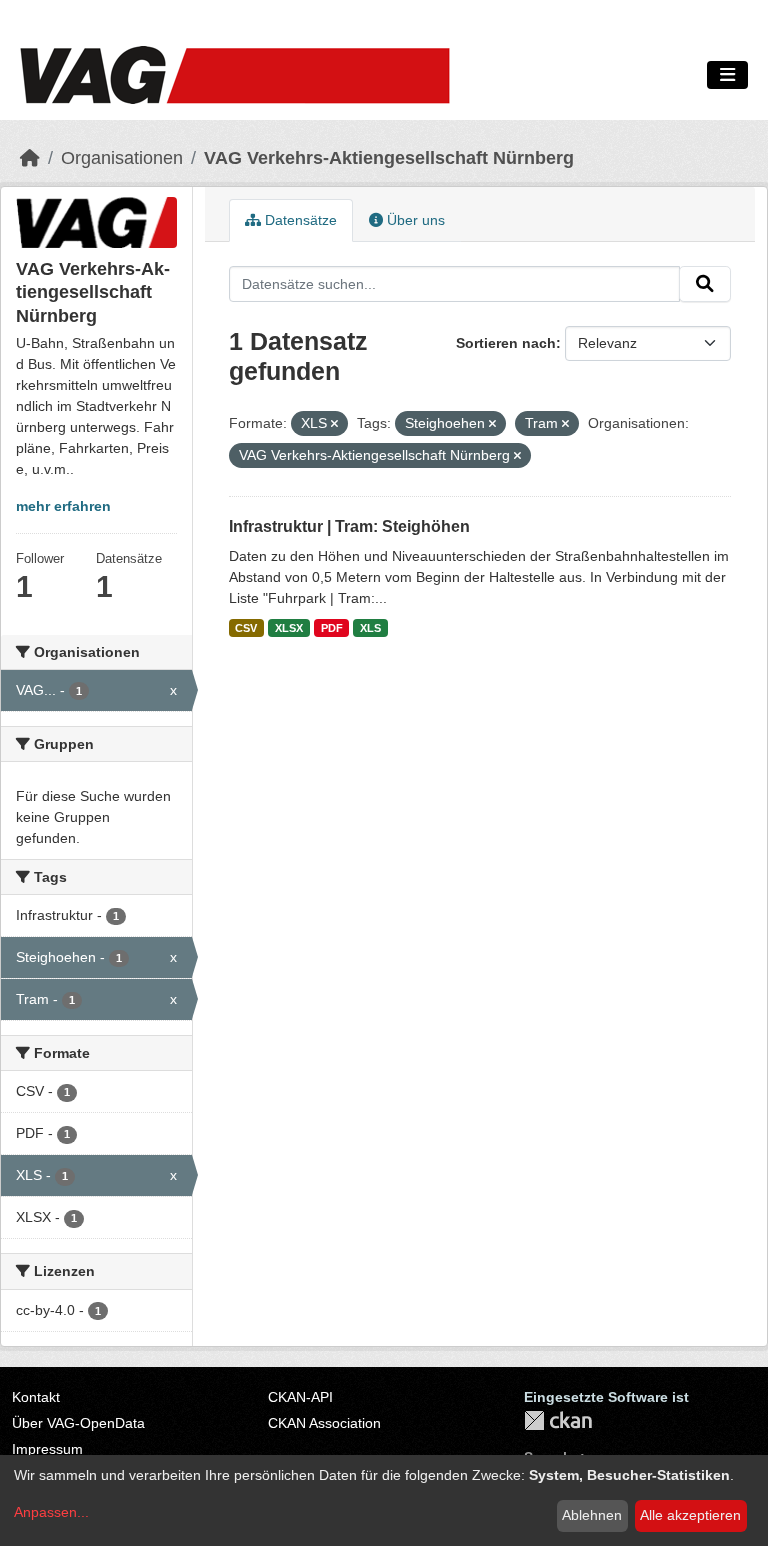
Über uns (414, 220)
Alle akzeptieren (690, 1515)
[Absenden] (705, 284)
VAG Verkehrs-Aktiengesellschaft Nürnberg (389, 158)
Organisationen (122, 158)
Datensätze (299, 220)
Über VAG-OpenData (78, 1423)
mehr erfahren (63, 506)
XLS (370, 628)
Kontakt (36, 1397)
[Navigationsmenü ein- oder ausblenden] (727, 75)
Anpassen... (51, 1512)
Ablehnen (592, 1515)
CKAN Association (324, 1423)
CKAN (558, 1420)
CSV (246, 628)
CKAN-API (300, 1397)
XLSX (289, 628)
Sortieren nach (506, 343)
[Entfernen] (334, 424)
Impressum (47, 1449)
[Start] (30, 158)
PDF (332, 628)
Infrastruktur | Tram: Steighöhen (349, 526)
